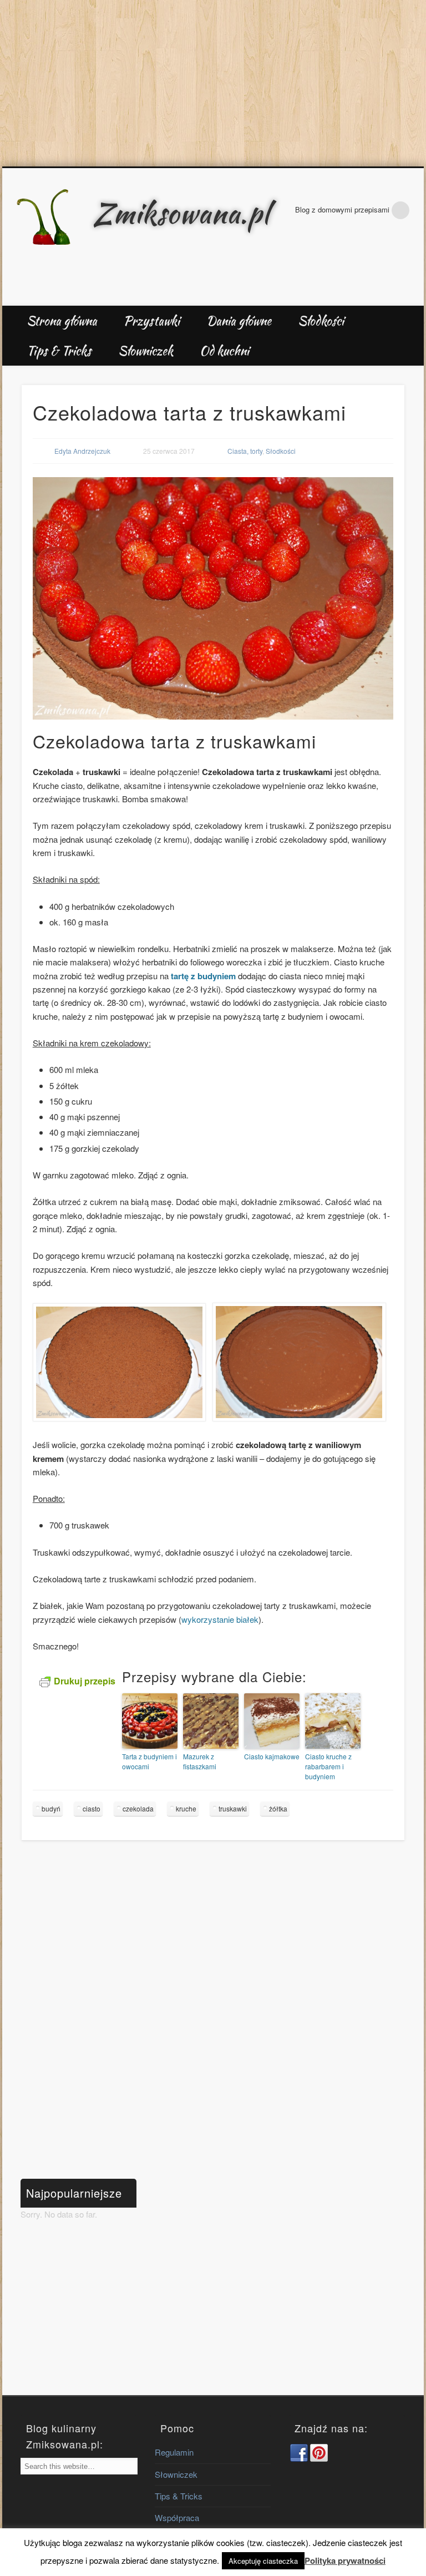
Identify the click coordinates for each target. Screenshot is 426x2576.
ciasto (92, 1808)
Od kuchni (224, 351)
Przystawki (152, 321)
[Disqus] (213, 2014)
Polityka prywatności (345, 2560)
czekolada (138, 1808)
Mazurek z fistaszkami (200, 1761)
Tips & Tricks (59, 351)
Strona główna (62, 321)
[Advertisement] (213, 83)
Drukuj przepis (85, 1681)
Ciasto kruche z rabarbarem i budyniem (328, 1766)
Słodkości (321, 321)
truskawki (233, 1808)
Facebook (388, 293)
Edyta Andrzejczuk (82, 451)
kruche (186, 1808)
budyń (51, 1808)
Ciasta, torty (245, 451)
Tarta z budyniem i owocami (149, 1761)
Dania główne (239, 321)
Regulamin (174, 2452)
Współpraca (177, 2517)
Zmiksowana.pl (181, 213)
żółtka (278, 1808)
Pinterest (412, 293)
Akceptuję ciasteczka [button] (263, 2561)
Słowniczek (146, 351)
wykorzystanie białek (220, 1619)
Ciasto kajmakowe (272, 1756)
